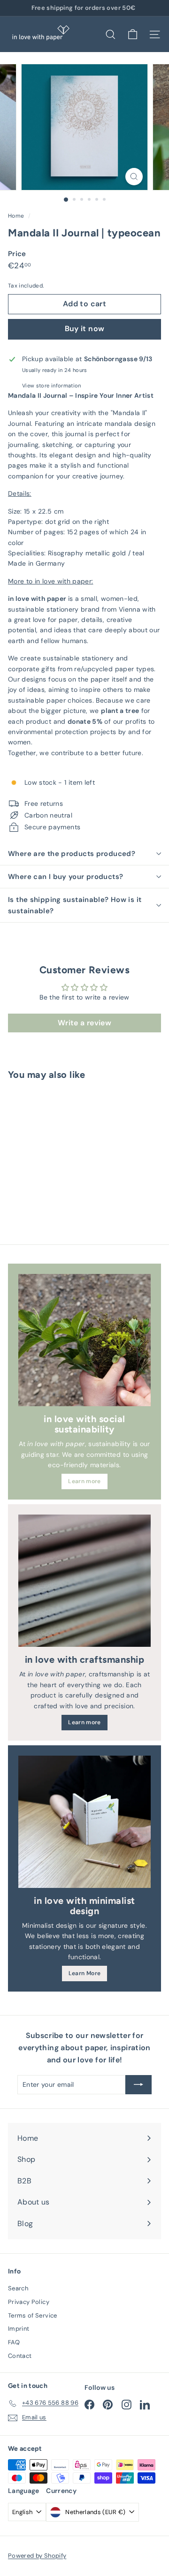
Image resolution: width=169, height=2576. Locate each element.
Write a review (84, 1023)
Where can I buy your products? (65, 877)
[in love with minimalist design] (84, 1822)
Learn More (85, 1973)
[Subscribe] (138, 2084)
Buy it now (85, 329)
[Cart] (133, 34)
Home (17, 216)
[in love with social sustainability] (84, 1340)
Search (18, 2288)
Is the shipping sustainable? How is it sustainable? (75, 905)
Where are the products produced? (72, 854)
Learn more (84, 1481)
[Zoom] (134, 177)
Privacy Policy (29, 2302)
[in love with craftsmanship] (84, 1581)
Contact (20, 2356)
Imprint (19, 2329)
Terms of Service (33, 2315)
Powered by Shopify (37, 2556)
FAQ (14, 2342)
